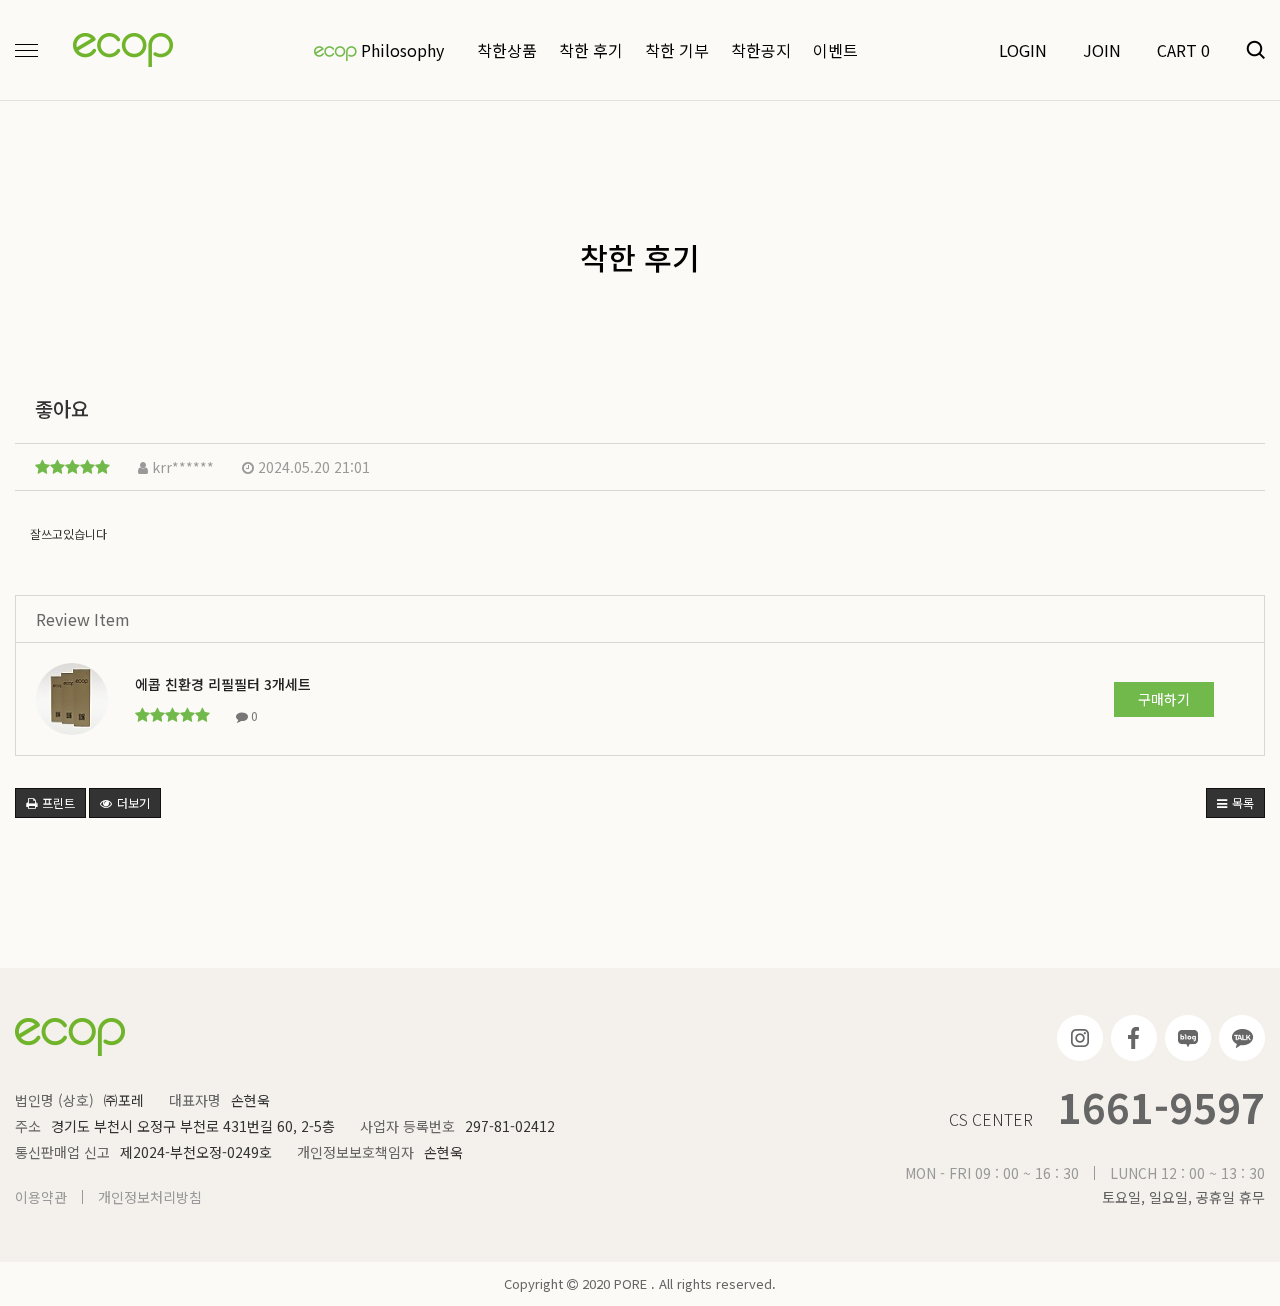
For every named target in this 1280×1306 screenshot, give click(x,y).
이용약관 (41, 1197)
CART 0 (1183, 50)
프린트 (57, 802)
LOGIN (1023, 50)
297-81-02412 (510, 1126)
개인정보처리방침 (150, 1197)
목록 (1241, 802)
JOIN (1102, 50)
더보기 (132, 802)
